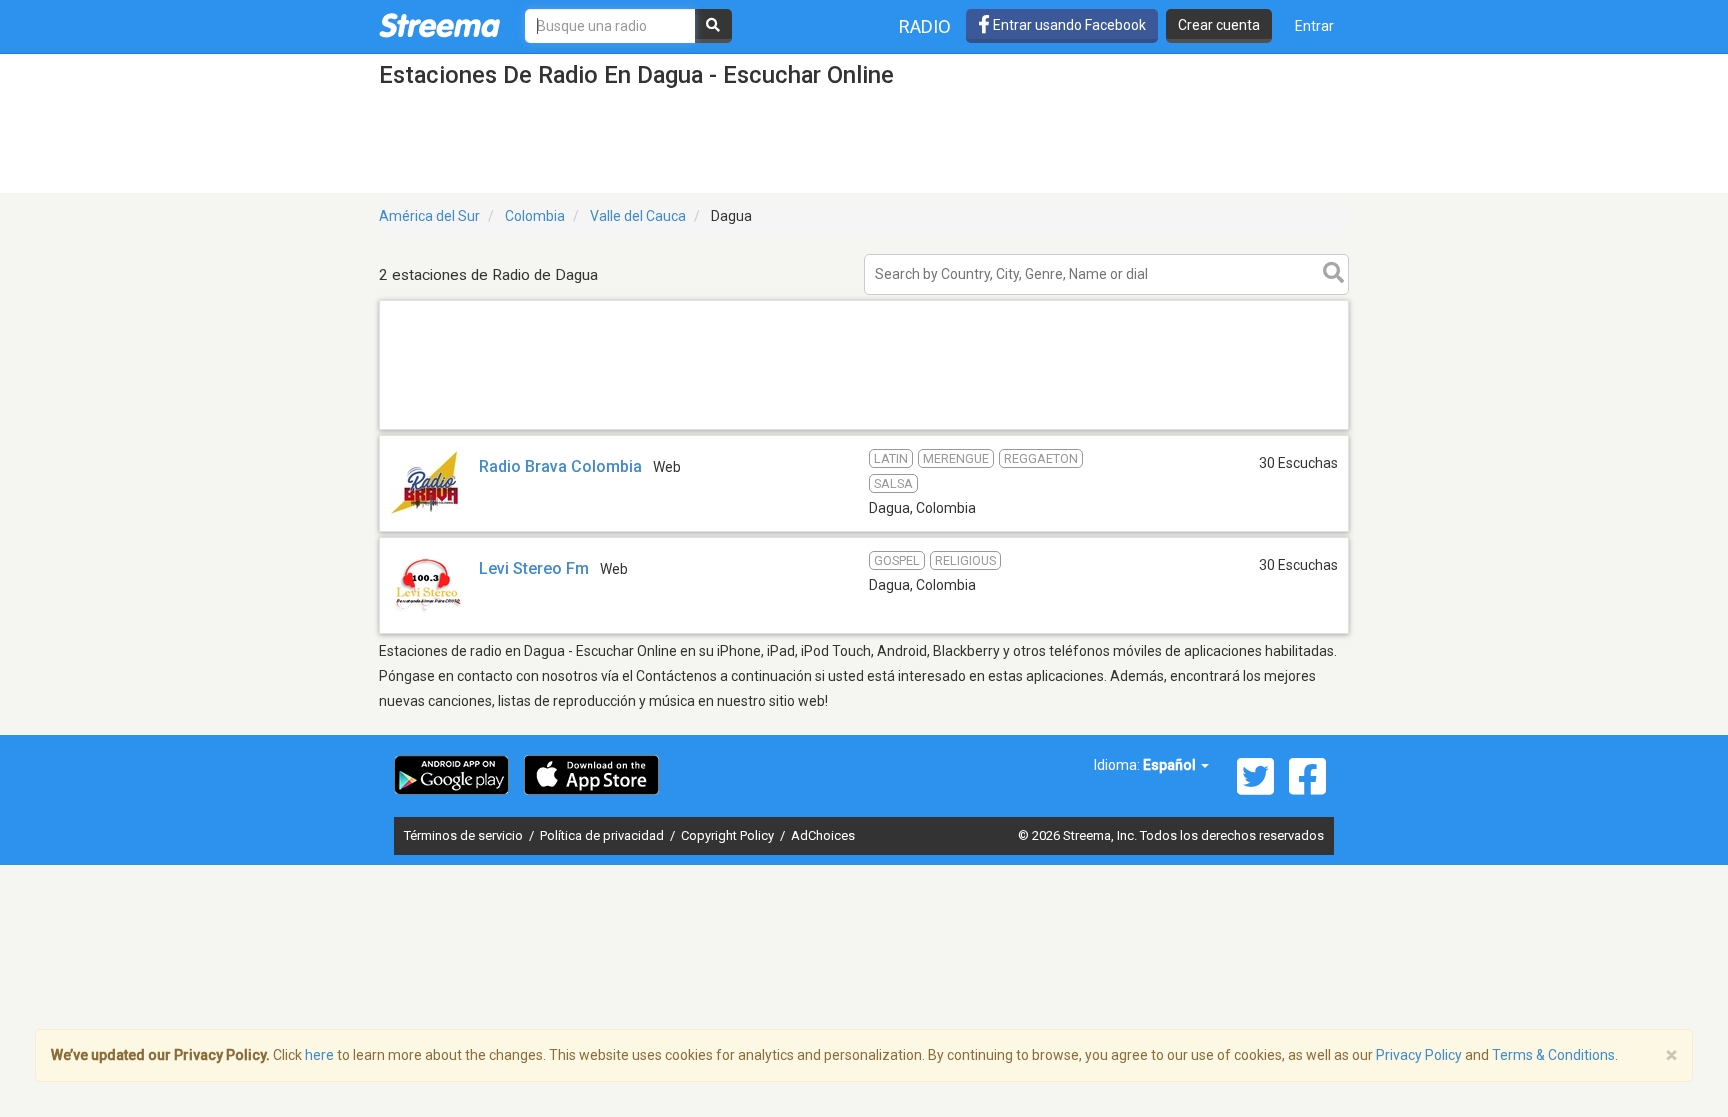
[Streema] (439, 25)
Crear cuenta (1219, 25)
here (319, 1055)
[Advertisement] (864, 428)
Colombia (535, 216)
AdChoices (823, 835)
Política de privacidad (603, 835)
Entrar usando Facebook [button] (1068, 25)
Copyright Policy (729, 835)
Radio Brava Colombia (560, 466)
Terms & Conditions (1553, 1055)
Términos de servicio (465, 835)
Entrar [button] (1314, 26)
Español (1171, 765)
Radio (925, 26)
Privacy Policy (1419, 1055)
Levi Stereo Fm (534, 568)
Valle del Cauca (638, 216)
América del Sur (429, 216)
